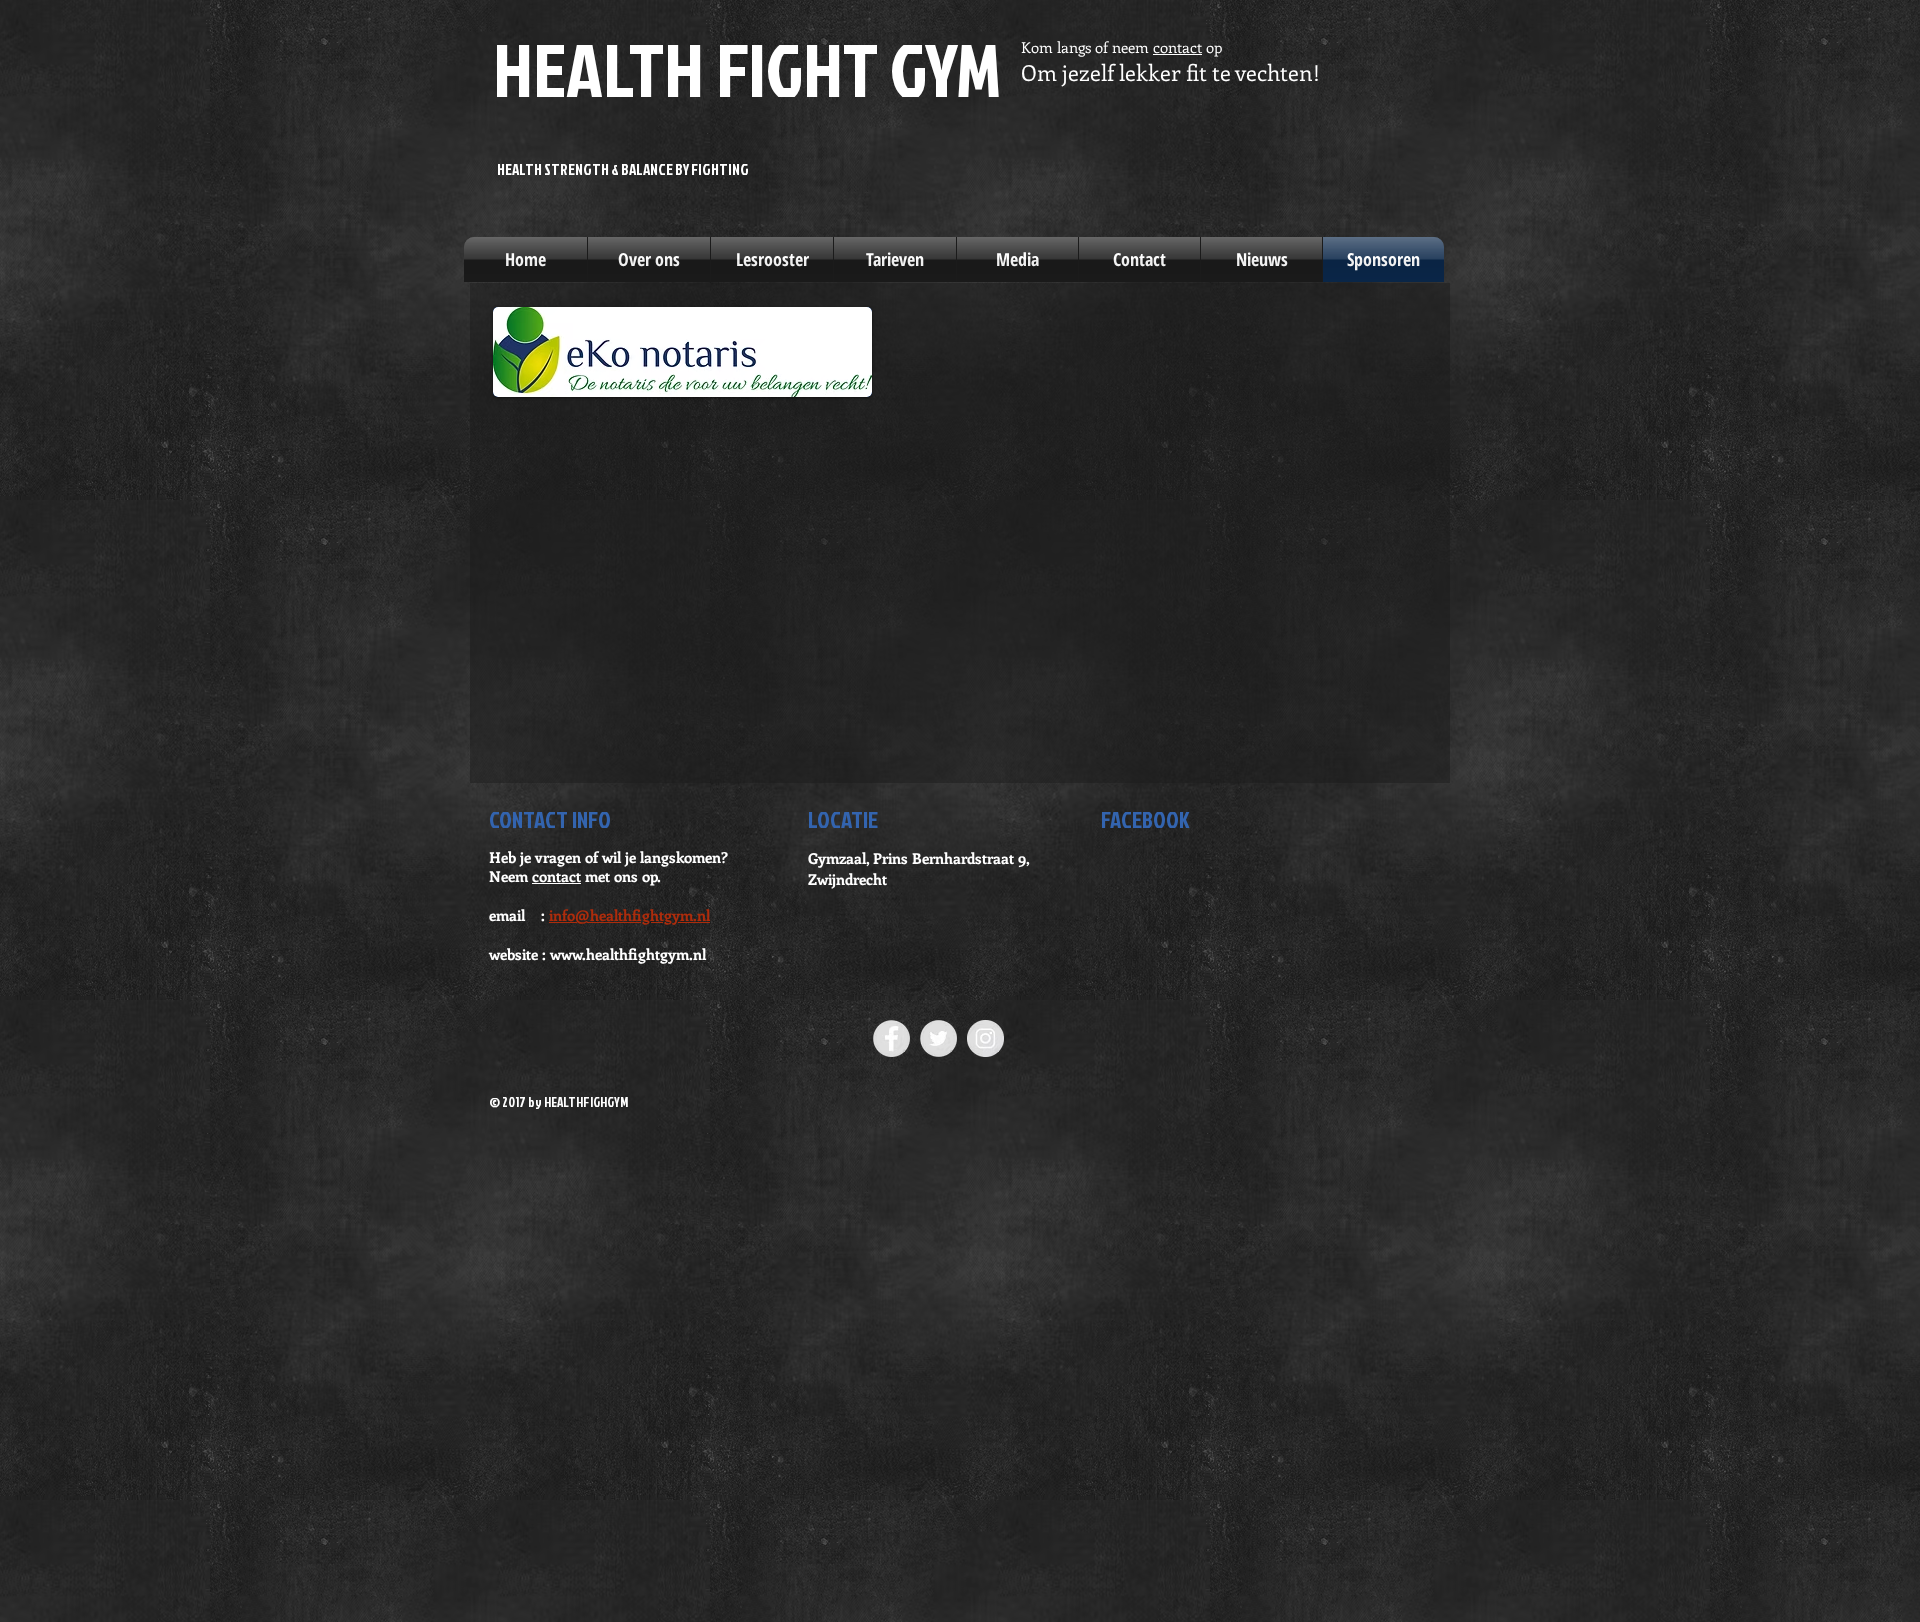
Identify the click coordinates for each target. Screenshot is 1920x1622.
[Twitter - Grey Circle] (938, 1038)
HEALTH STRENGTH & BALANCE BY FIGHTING (623, 169)
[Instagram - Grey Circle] (985, 1038)
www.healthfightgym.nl (628, 954)
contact (1177, 47)
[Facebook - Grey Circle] (891, 1038)
